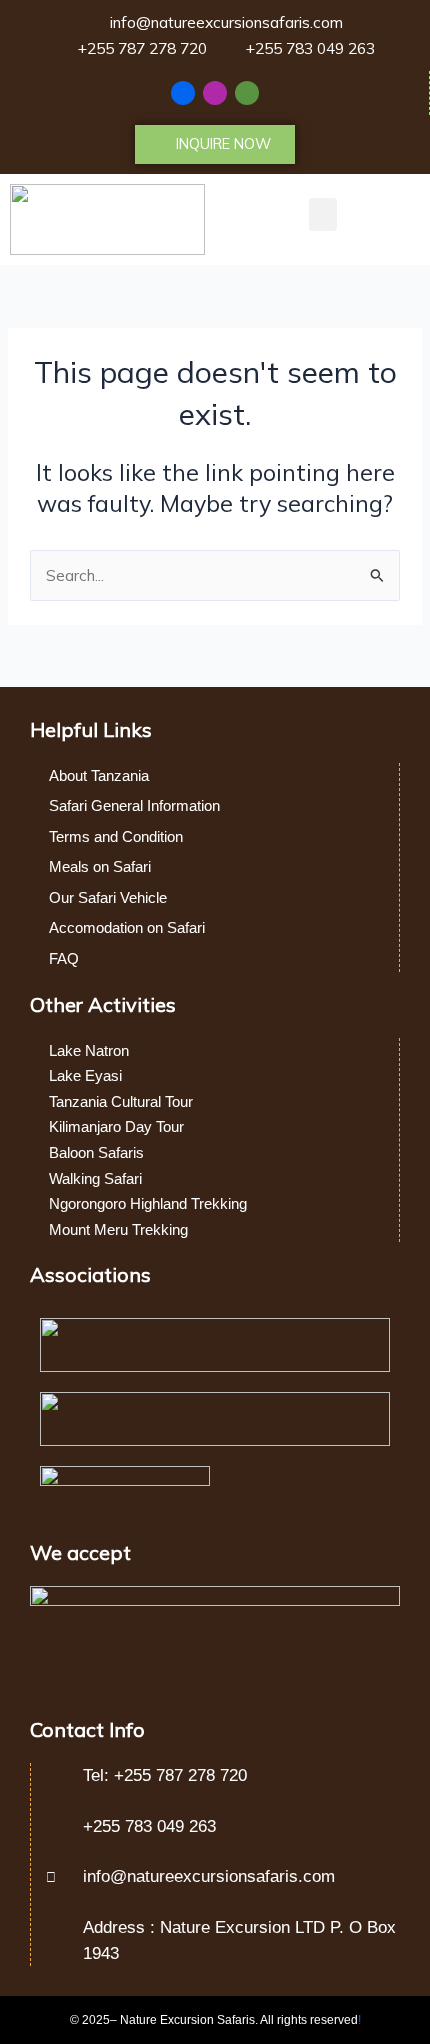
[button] (323, 214)
